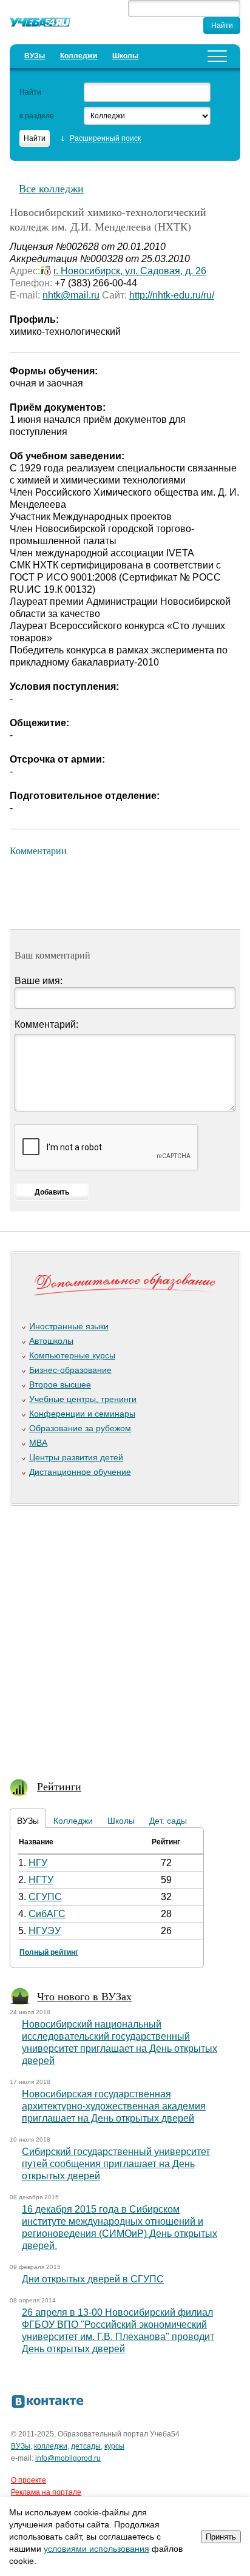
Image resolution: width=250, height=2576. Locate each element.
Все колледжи (51, 188)
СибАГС (47, 1914)
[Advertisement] (125, 1636)
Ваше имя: (39, 981)
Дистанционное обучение (80, 1472)
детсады (86, 2446)
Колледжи (79, 56)
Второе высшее (60, 1384)
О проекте (29, 2480)
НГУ (38, 1863)
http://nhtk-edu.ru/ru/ (172, 295)
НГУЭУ (45, 1931)
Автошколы (51, 1341)
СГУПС (45, 1897)
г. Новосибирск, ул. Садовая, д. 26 (130, 271)
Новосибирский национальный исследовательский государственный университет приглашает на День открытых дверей (120, 2042)
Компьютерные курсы (72, 1355)
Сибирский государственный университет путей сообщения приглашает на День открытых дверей (116, 2164)
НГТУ (41, 1880)
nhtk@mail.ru (71, 295)
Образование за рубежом (80, 1428)
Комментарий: (46, 1024)
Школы (125, 56)
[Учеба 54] (40, 24)
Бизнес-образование (70, 1370)
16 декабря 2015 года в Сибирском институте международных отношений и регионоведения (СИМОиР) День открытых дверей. (120, 2227)
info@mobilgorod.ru (68, 2458)
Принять (221, 2537)
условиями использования (96, 2549)
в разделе (37, 116)
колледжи (51, 2446)
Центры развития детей (76, 1457)
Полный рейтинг (49, 1952)
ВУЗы (35, 56)
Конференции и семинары (82, 1414)
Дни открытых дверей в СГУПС (93, 2279)
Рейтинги (59, 1786)
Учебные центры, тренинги (83, 1399)
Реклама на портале (46, 2492)
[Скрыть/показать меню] (217, 56)
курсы (114, 2446)
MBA (38, 1443)
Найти (30, 92)
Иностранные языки (69, 1326)
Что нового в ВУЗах (84, 1996)
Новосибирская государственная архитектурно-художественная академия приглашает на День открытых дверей (114, 2106)
